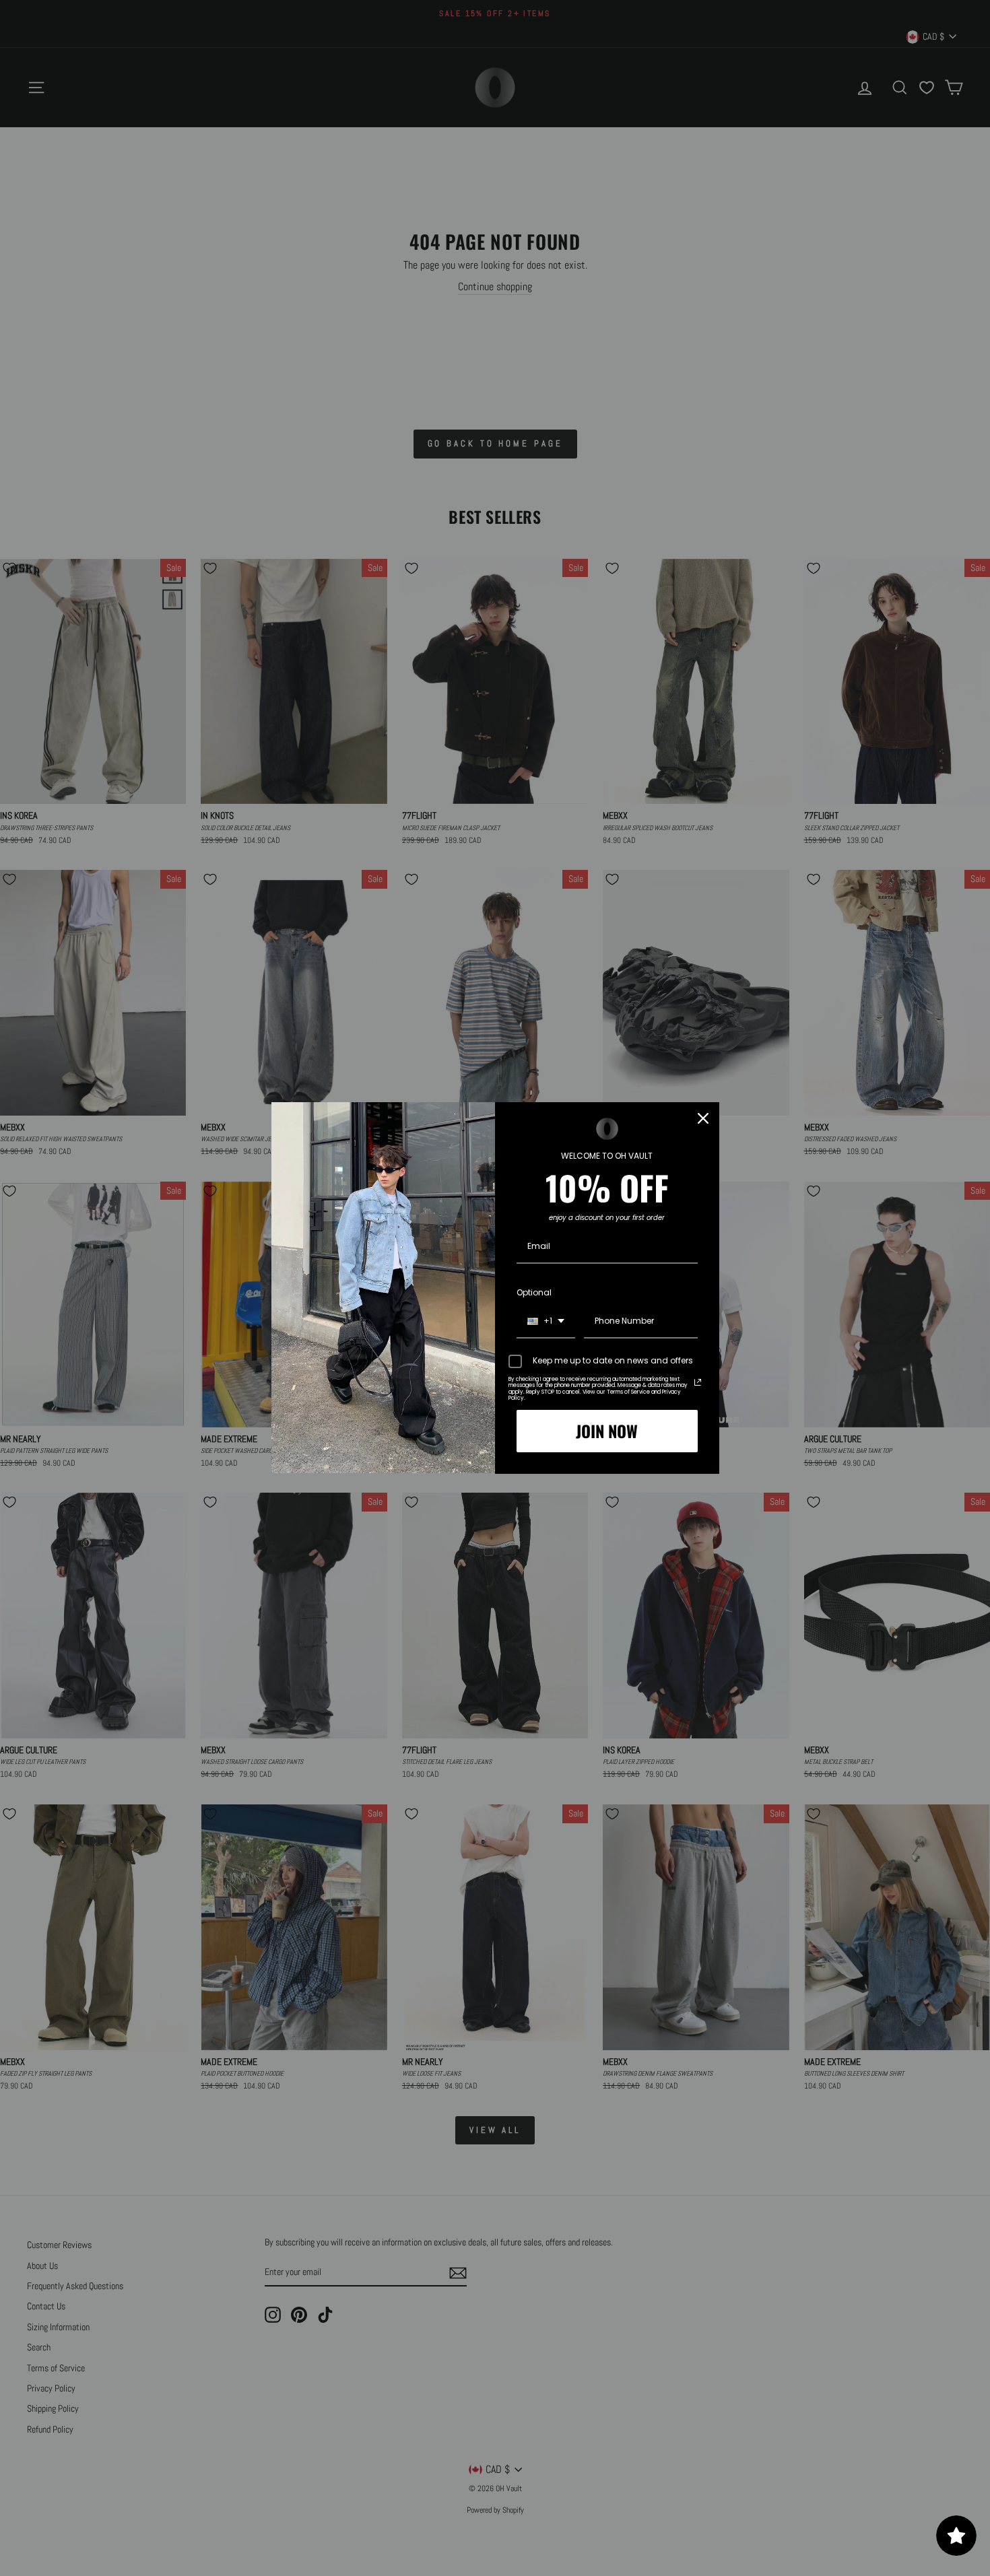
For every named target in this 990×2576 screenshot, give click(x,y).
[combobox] (546, 1322)
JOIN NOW (607, 1431)
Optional (534, 1292)
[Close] (703, 1118)
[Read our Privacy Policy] (698, 1382)
